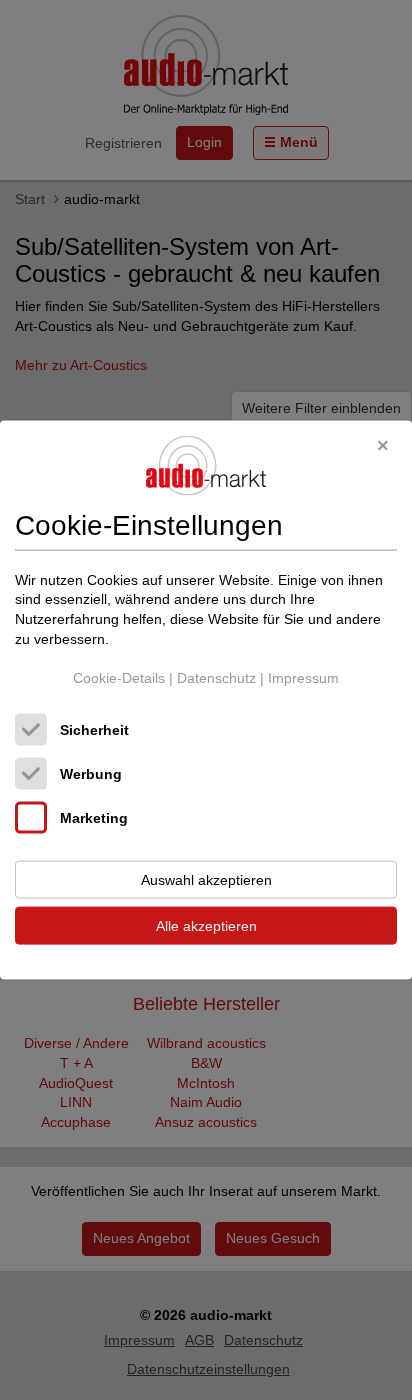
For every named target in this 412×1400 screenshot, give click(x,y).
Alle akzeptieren (206, 925)
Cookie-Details (119, 678)
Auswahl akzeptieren (206, 879)
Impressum (303, 678)
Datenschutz (216, 678)
